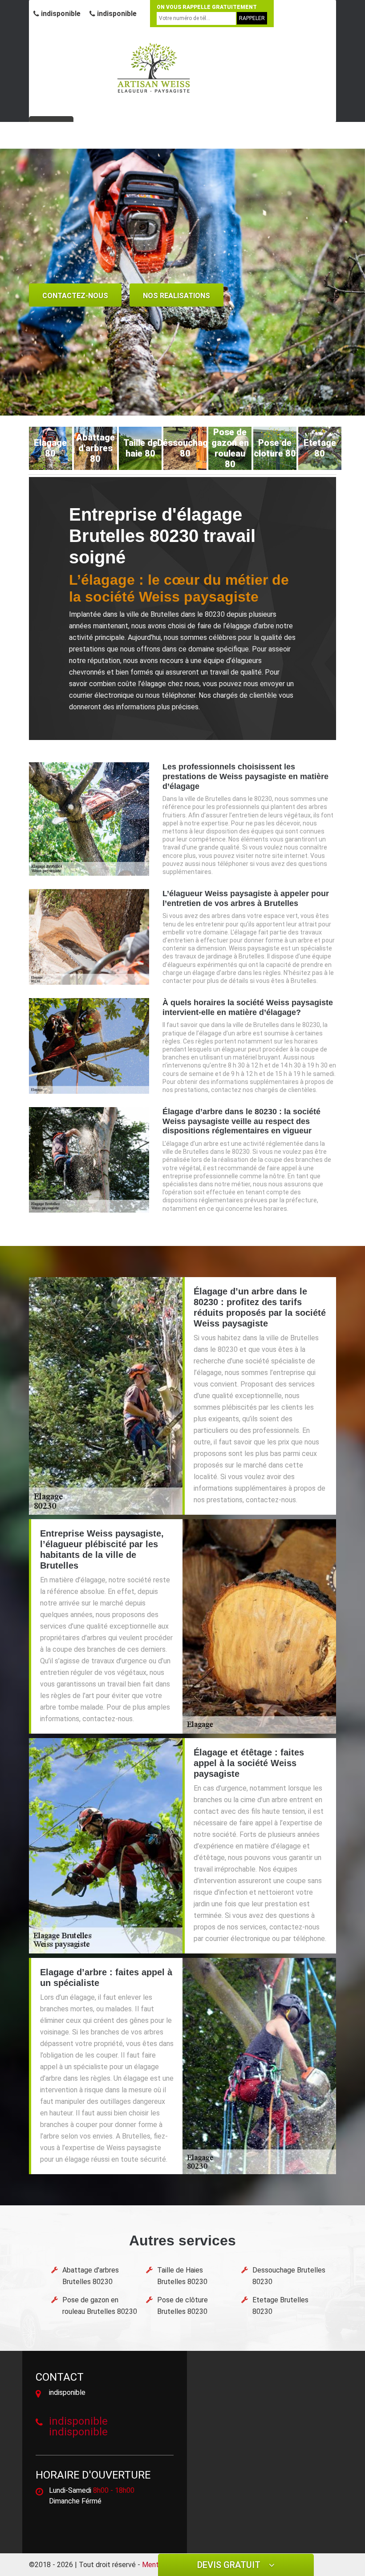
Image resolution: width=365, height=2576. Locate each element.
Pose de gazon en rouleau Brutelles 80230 (100, 2306)
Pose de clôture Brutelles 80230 (182, 2306)
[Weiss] (154, 68)
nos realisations (176, 296)
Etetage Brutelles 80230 (280, 2306)
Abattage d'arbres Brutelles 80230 (91, 2276)
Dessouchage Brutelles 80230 (289, 2276)
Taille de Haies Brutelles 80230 (182, 2276)
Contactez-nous (75, 296)
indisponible (60, 14)
